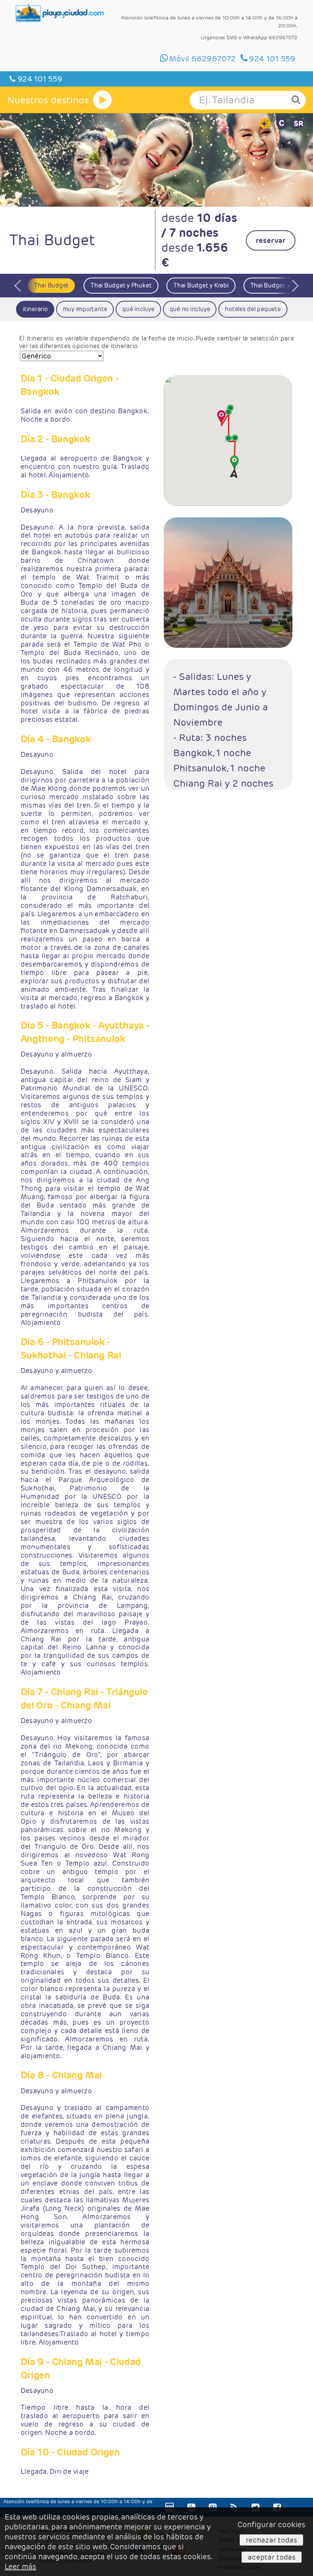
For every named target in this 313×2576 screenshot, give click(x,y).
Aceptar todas (272, 2557)
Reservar (271, 240)
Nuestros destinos (48, 100)
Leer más (20, 2566)
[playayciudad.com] (60, 13)
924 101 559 (39, 79)
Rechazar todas (271, 2540)
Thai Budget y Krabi (201, 285)
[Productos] (102, 100)
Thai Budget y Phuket (121, 285)
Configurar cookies (271, 2525)
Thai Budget (51, 285)
